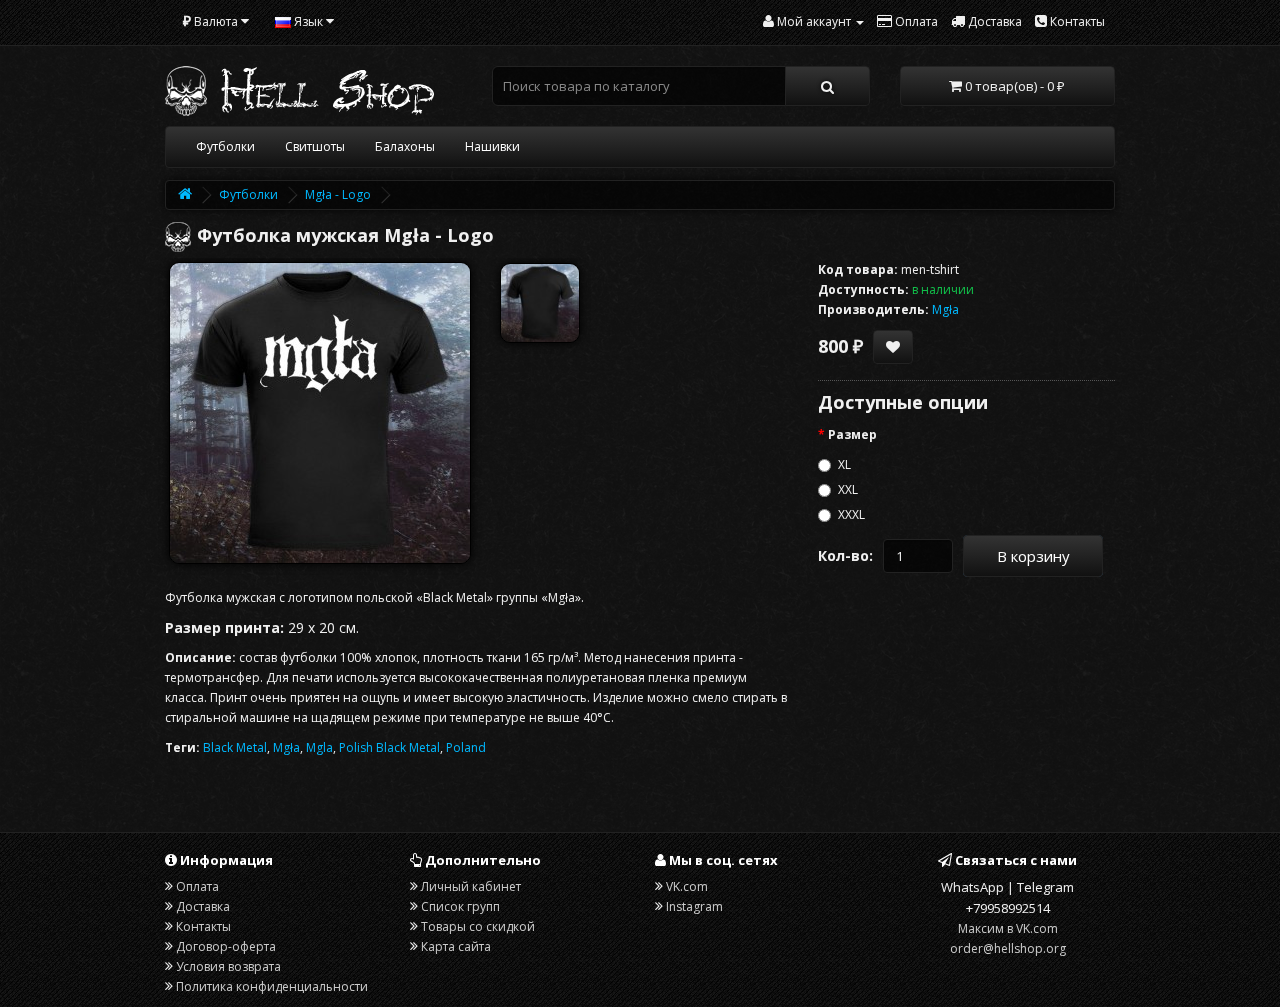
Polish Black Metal (389, 747)
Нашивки (492, 146)
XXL (848, 489)
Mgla (319, 747)
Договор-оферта (226, 946)
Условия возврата (228, 966)
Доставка (203, 906)
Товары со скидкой (478, 926)
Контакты (203, 926)
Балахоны (405, 146)
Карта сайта (456, 946)
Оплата (197, 886)
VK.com (687, 886)
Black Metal (235, 747)
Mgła (286, 747)
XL (844, 464)
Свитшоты (315, 146)
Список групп (460, 906)
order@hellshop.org (1008, 948)
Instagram (694, 906)
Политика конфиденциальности (272, 986)
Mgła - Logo (338, 194)
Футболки (225, 146)
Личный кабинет (471, 886)
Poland (466, 747)
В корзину (1033, 556)
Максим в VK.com (1008, 928)
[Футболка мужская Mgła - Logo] (320, 413)
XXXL (851, 514)
